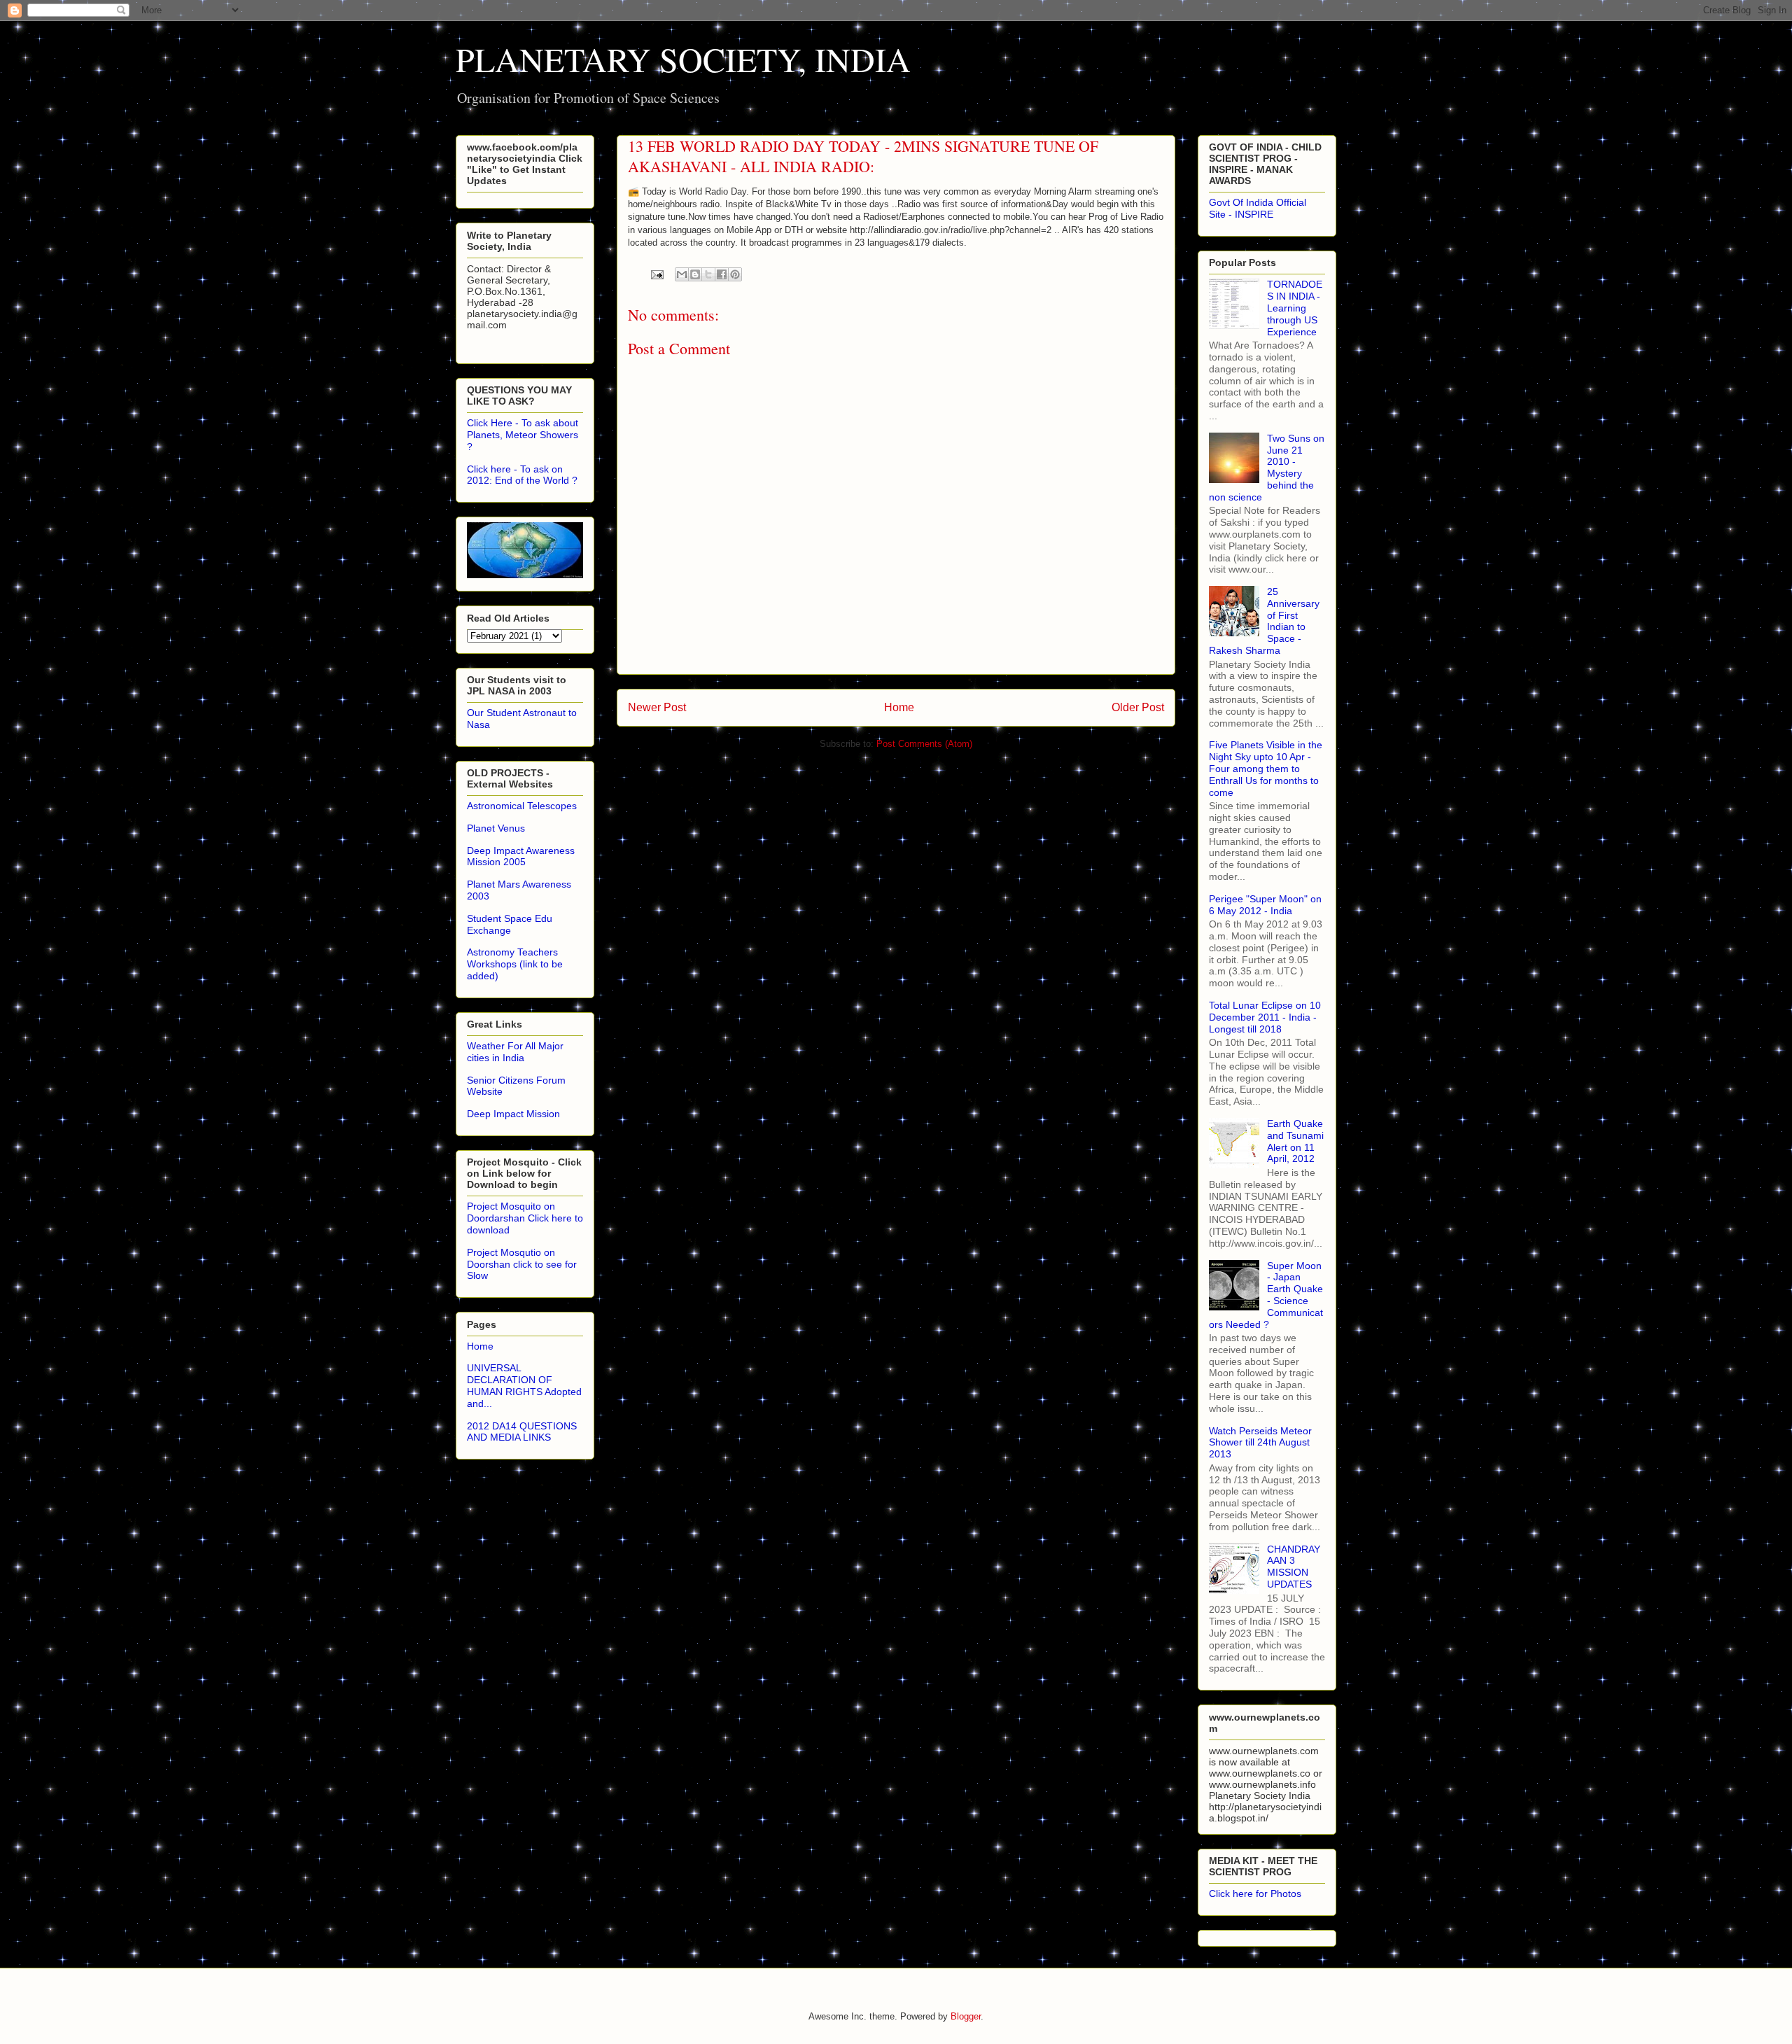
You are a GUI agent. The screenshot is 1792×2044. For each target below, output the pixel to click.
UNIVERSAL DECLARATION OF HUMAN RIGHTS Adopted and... (524, 1385)
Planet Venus (496, 828)
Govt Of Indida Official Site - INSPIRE (1258, 208)
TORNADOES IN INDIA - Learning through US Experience (1295, 308)
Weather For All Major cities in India (515, 1052)
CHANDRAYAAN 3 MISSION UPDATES (1294, 1567)
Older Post (1138, 707)
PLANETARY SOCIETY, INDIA (683, 59)
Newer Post (657, 707)
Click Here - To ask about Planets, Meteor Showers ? (523, 435)
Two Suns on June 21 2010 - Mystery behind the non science (1267, 468)
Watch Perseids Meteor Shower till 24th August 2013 (1260, 1443)
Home (899, 707)
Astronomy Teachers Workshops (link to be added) (515, 964)
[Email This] (682, 274)
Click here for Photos (1255, 1893)
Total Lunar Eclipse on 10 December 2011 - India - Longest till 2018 (1265, 1017)
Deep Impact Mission (513, 1114)
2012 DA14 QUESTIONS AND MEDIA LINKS (522, 1432)
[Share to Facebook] (722, 274)
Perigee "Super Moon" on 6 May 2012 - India (1265, 905)
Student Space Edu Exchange (510, 924)
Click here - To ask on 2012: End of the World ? (522, 475)
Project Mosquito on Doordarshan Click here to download (525, 1218)
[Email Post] (656, 274)
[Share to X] (708, 274)
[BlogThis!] (695, 274)
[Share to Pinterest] (735, 274)
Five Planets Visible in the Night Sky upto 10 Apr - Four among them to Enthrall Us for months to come (1266, 768)
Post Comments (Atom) (924, 744)
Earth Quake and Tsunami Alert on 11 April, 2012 (1295, 1141)
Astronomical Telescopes (522, 806)
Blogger (966, 2016)
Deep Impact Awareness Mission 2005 (521, 856)
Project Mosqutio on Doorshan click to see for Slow (522, 1264)
